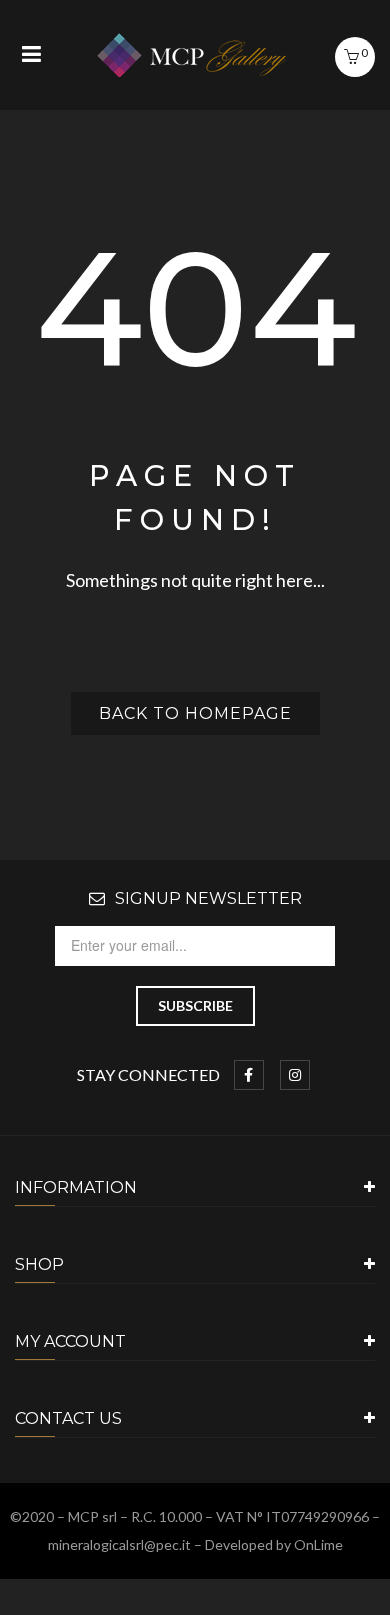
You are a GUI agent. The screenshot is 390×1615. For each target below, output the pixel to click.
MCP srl (92, 1516)
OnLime (318, 1544)
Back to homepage (195, 713)
